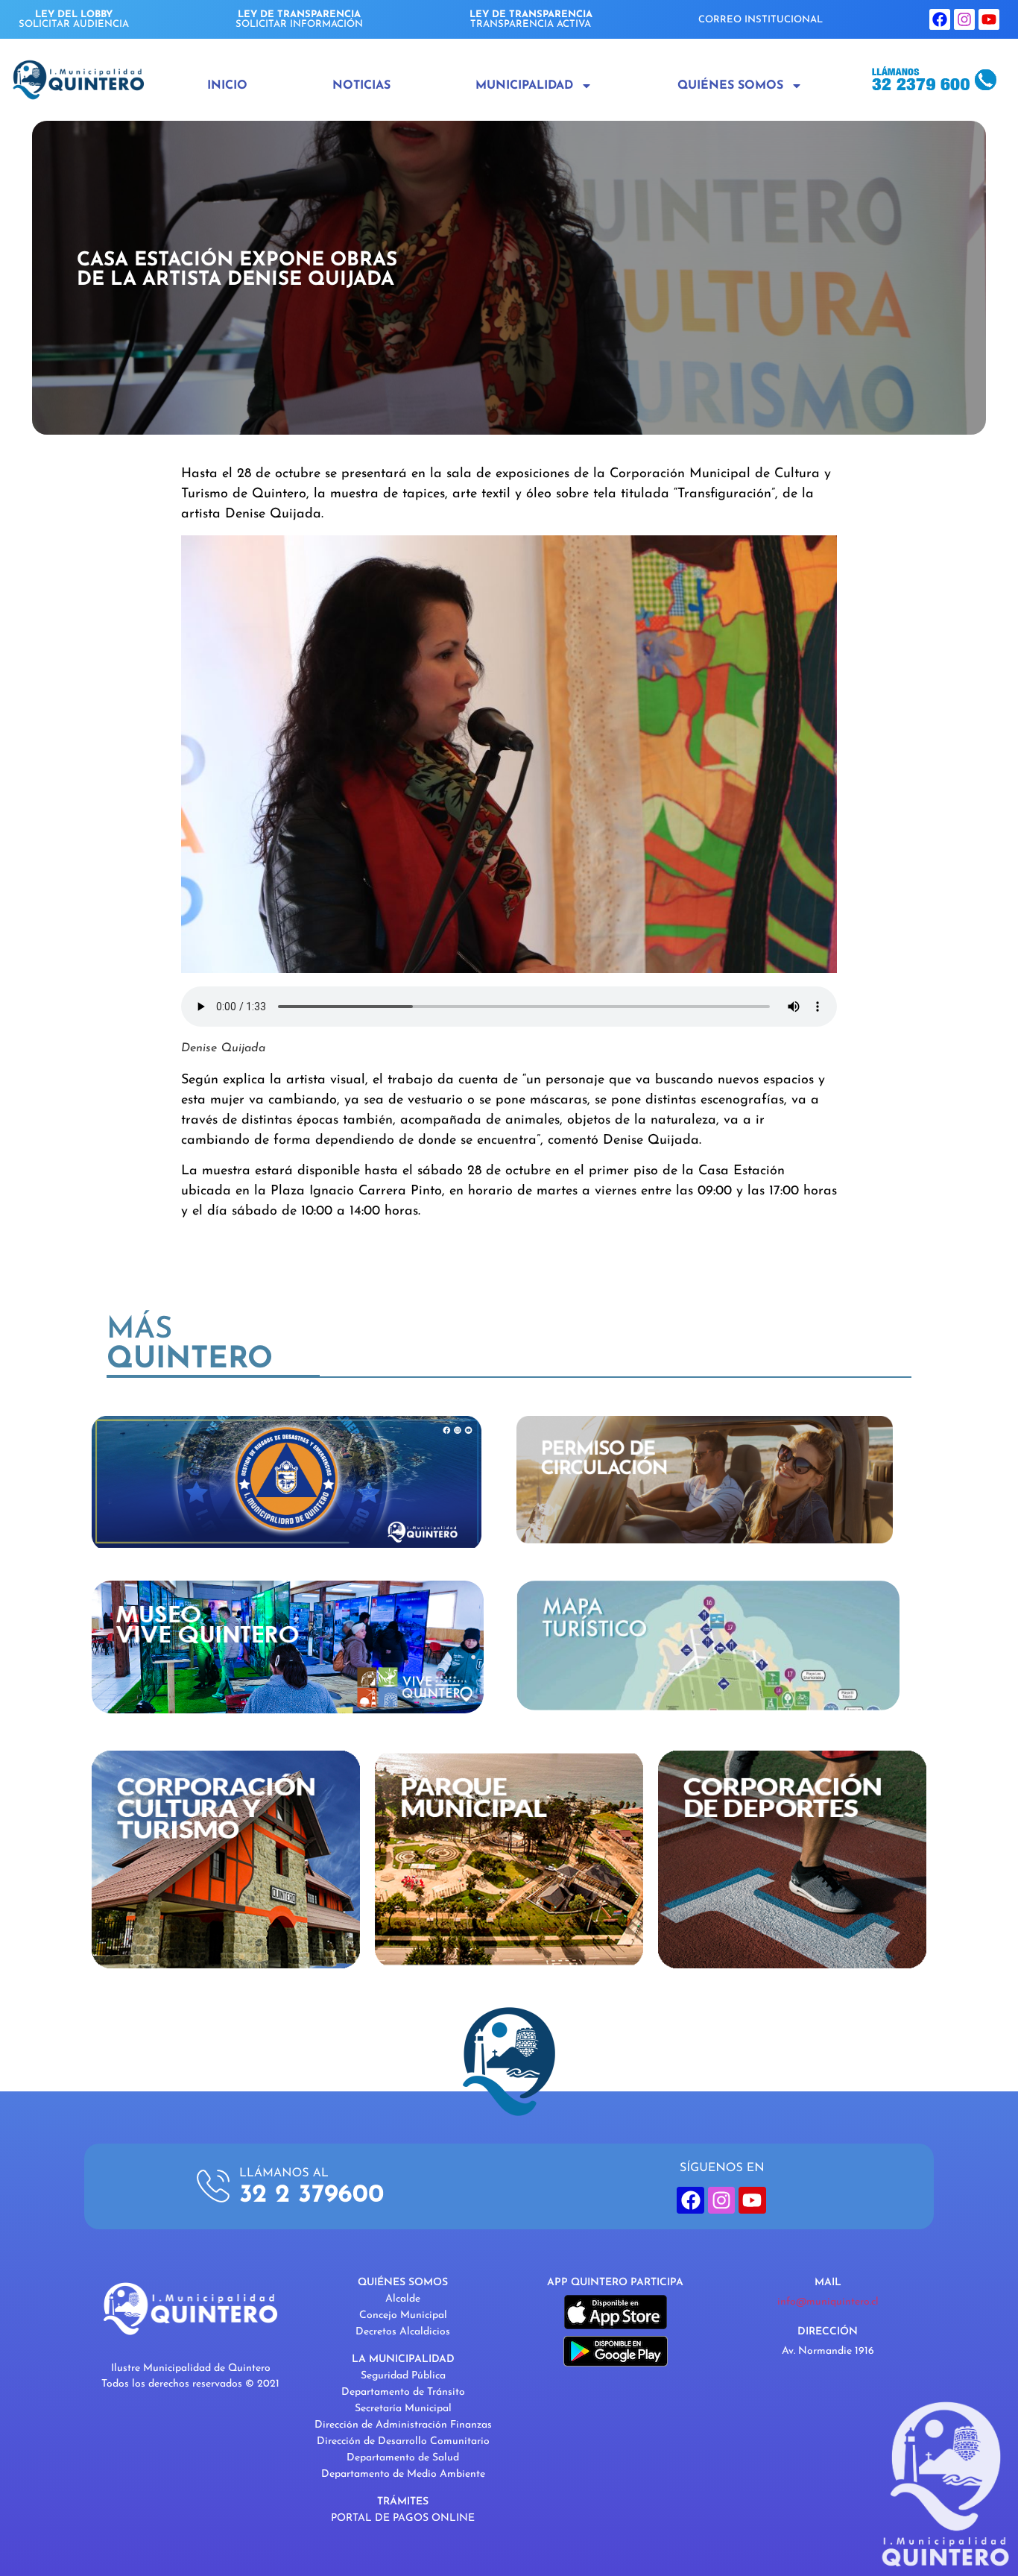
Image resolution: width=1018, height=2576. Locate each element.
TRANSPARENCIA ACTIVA (531, 19)
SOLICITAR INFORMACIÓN (299, 19)
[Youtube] (989, 19)
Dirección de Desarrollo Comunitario (403, 2441)
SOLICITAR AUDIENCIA (74, 19)
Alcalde (403, 2299)
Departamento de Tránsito (403, 2392)
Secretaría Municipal (403, 2409)
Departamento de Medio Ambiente (403, 2474)
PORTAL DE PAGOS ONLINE (403, 2518)
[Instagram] (964, 19)
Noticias (361, 86)
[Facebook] (940, 19)
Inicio (227, 86)
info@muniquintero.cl (828, 2302)
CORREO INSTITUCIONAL (761, 20)
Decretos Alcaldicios (403, 2332)
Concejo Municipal (403, 2315)
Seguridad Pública (403, 2376)
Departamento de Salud (403, 2458)
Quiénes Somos (730, 86)
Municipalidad (524, 86)
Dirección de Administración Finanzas (403, 2425)
